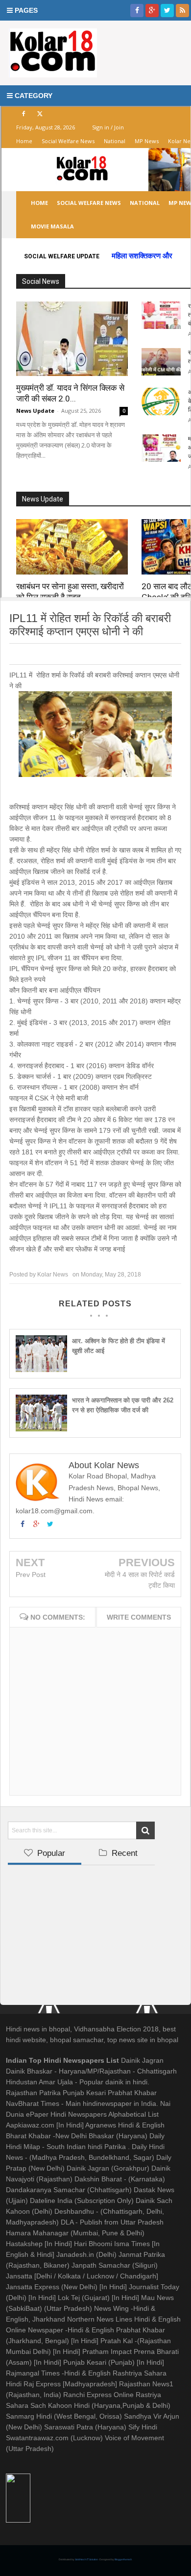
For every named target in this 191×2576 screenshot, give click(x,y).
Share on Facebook (62, 654)
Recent (123, 1853)
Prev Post (31, 1575)
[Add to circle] (152, 11)
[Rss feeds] (182, 11)
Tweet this (24, 654)
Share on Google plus (94, 654)
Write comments (139, 1617)
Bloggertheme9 (123, 2559)
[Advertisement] (81, 1931)
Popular (50, 1853)
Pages (25, 10)
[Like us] (137, 11)
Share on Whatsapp (130, 654)
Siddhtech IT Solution (87, 2559)
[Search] (145, 1830)
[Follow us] (167, 11)
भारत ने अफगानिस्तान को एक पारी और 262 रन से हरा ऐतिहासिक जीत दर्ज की (123, 1405)
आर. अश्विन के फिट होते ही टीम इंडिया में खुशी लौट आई (119, 1346)
